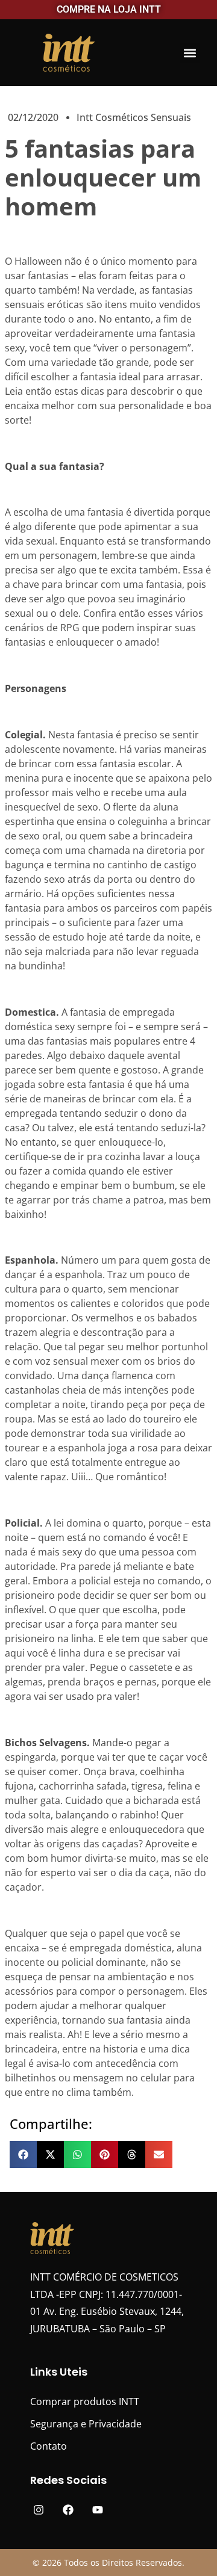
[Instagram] (39, 2510)
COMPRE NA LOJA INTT (109, 9)
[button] (190, 53)
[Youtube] (98, 2510)
